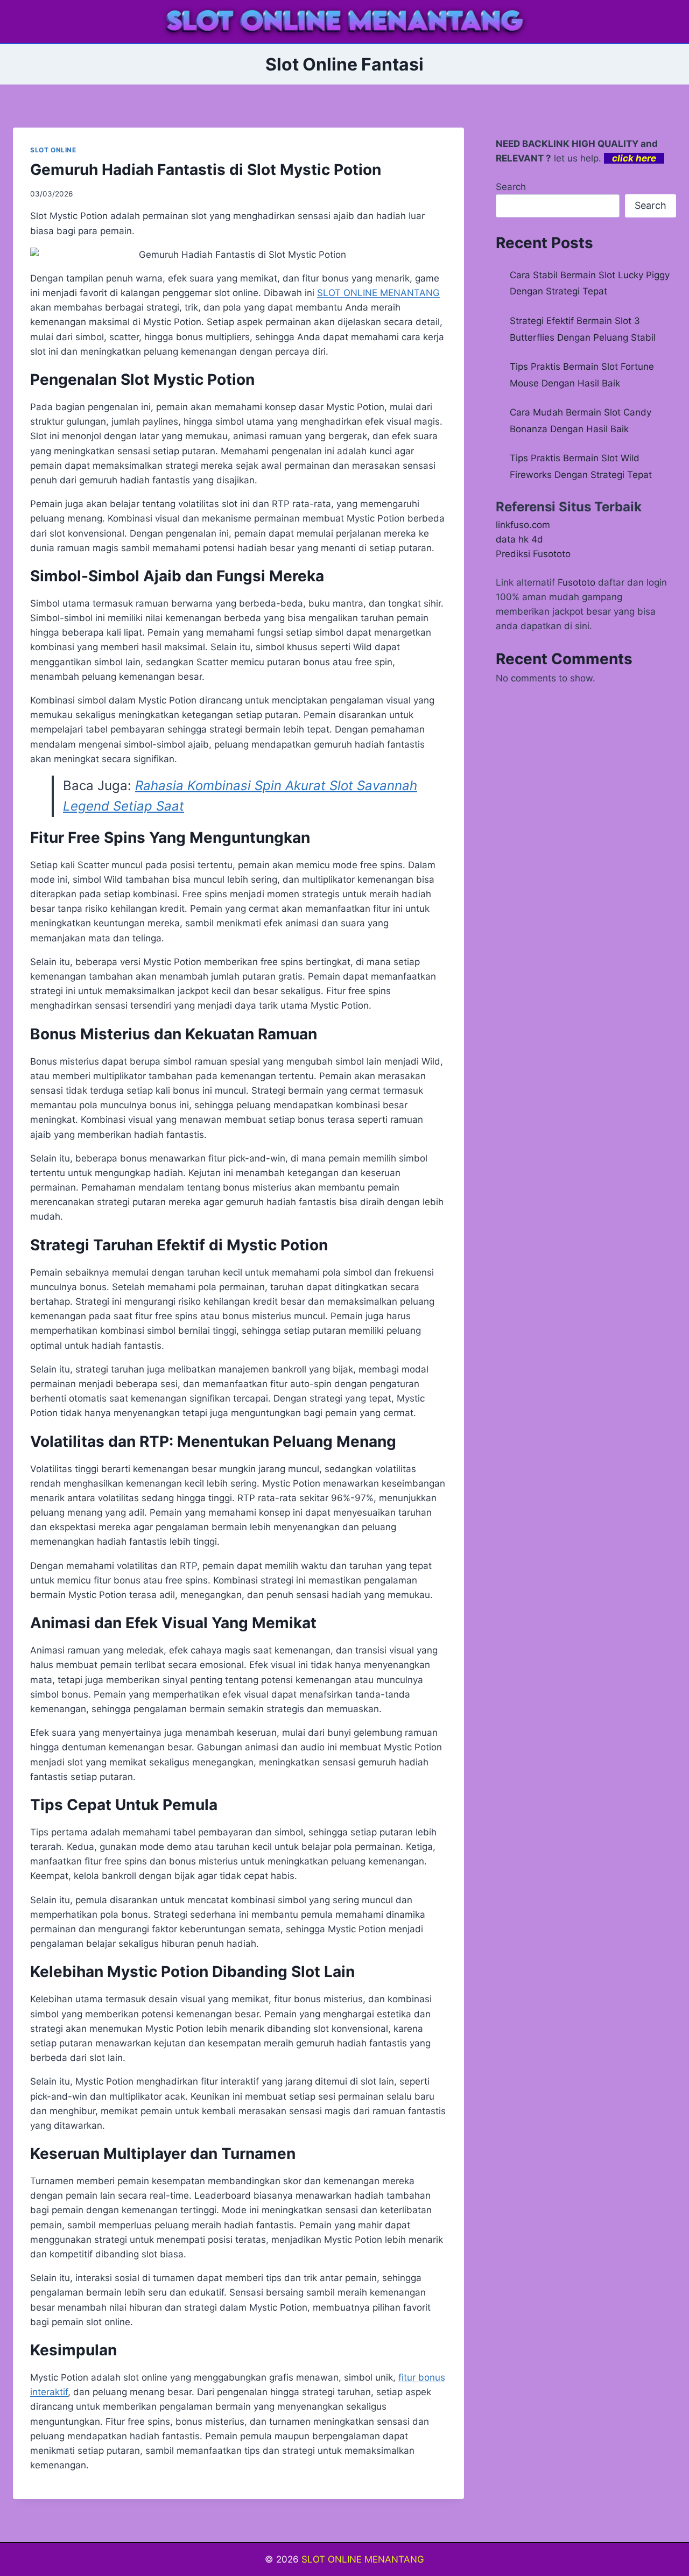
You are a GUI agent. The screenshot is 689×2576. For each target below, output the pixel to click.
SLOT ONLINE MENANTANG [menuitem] (378, 293)
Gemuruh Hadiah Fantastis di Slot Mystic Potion (206, 170)
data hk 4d (519, 539)
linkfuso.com (523, 525)
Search (511, 187)
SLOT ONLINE (53, 150)
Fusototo (576, 582)
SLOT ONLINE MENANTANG (363, 2559)
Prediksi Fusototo (533, 554)
